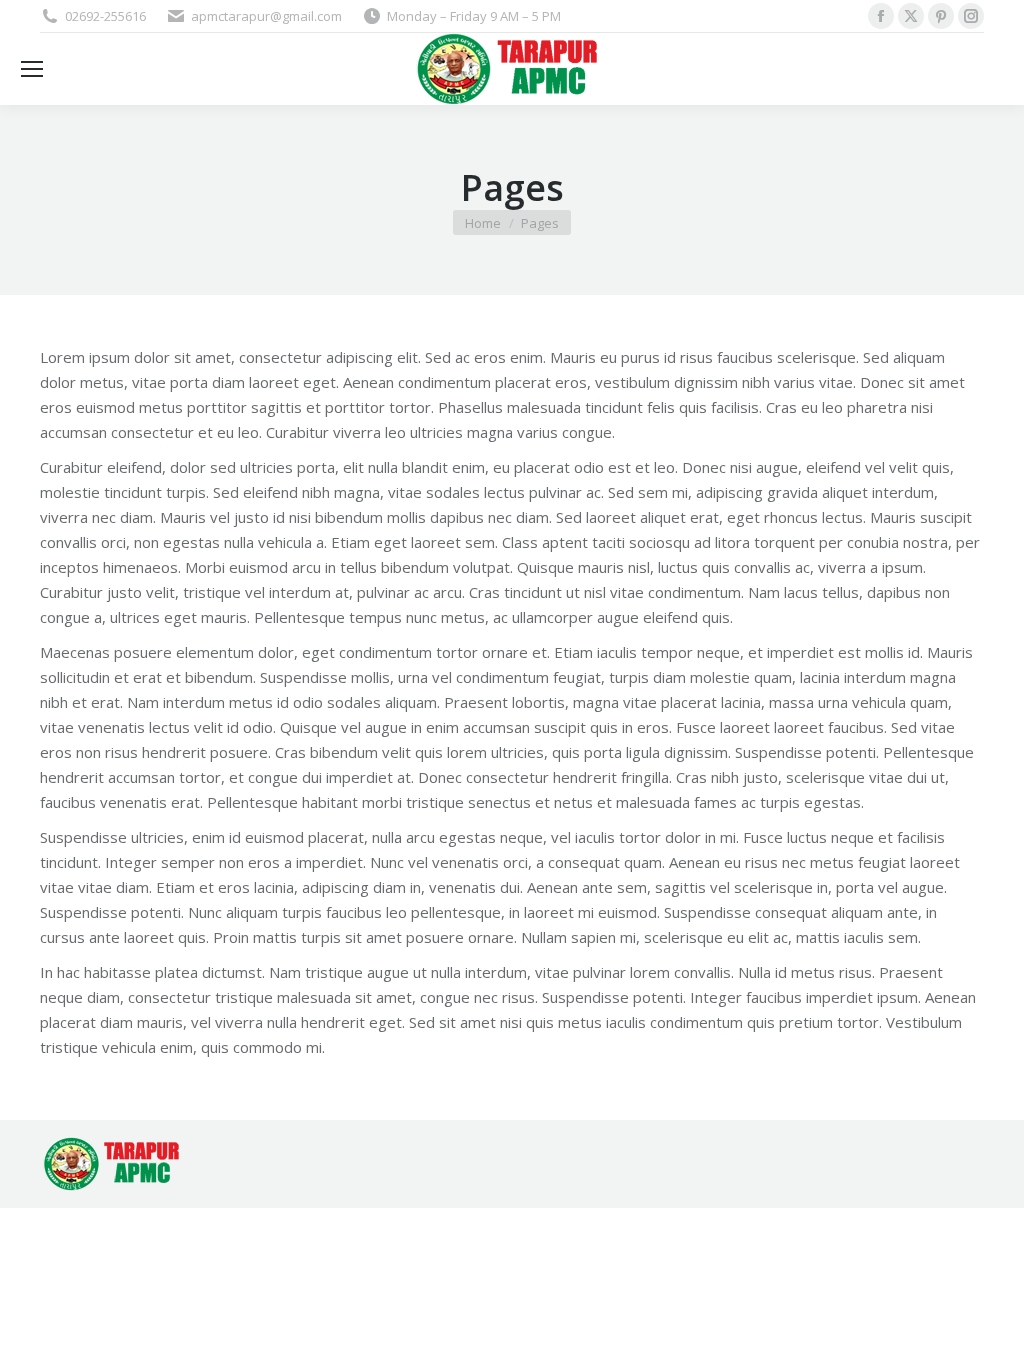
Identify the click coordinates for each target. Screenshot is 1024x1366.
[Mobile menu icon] (32, 69)
